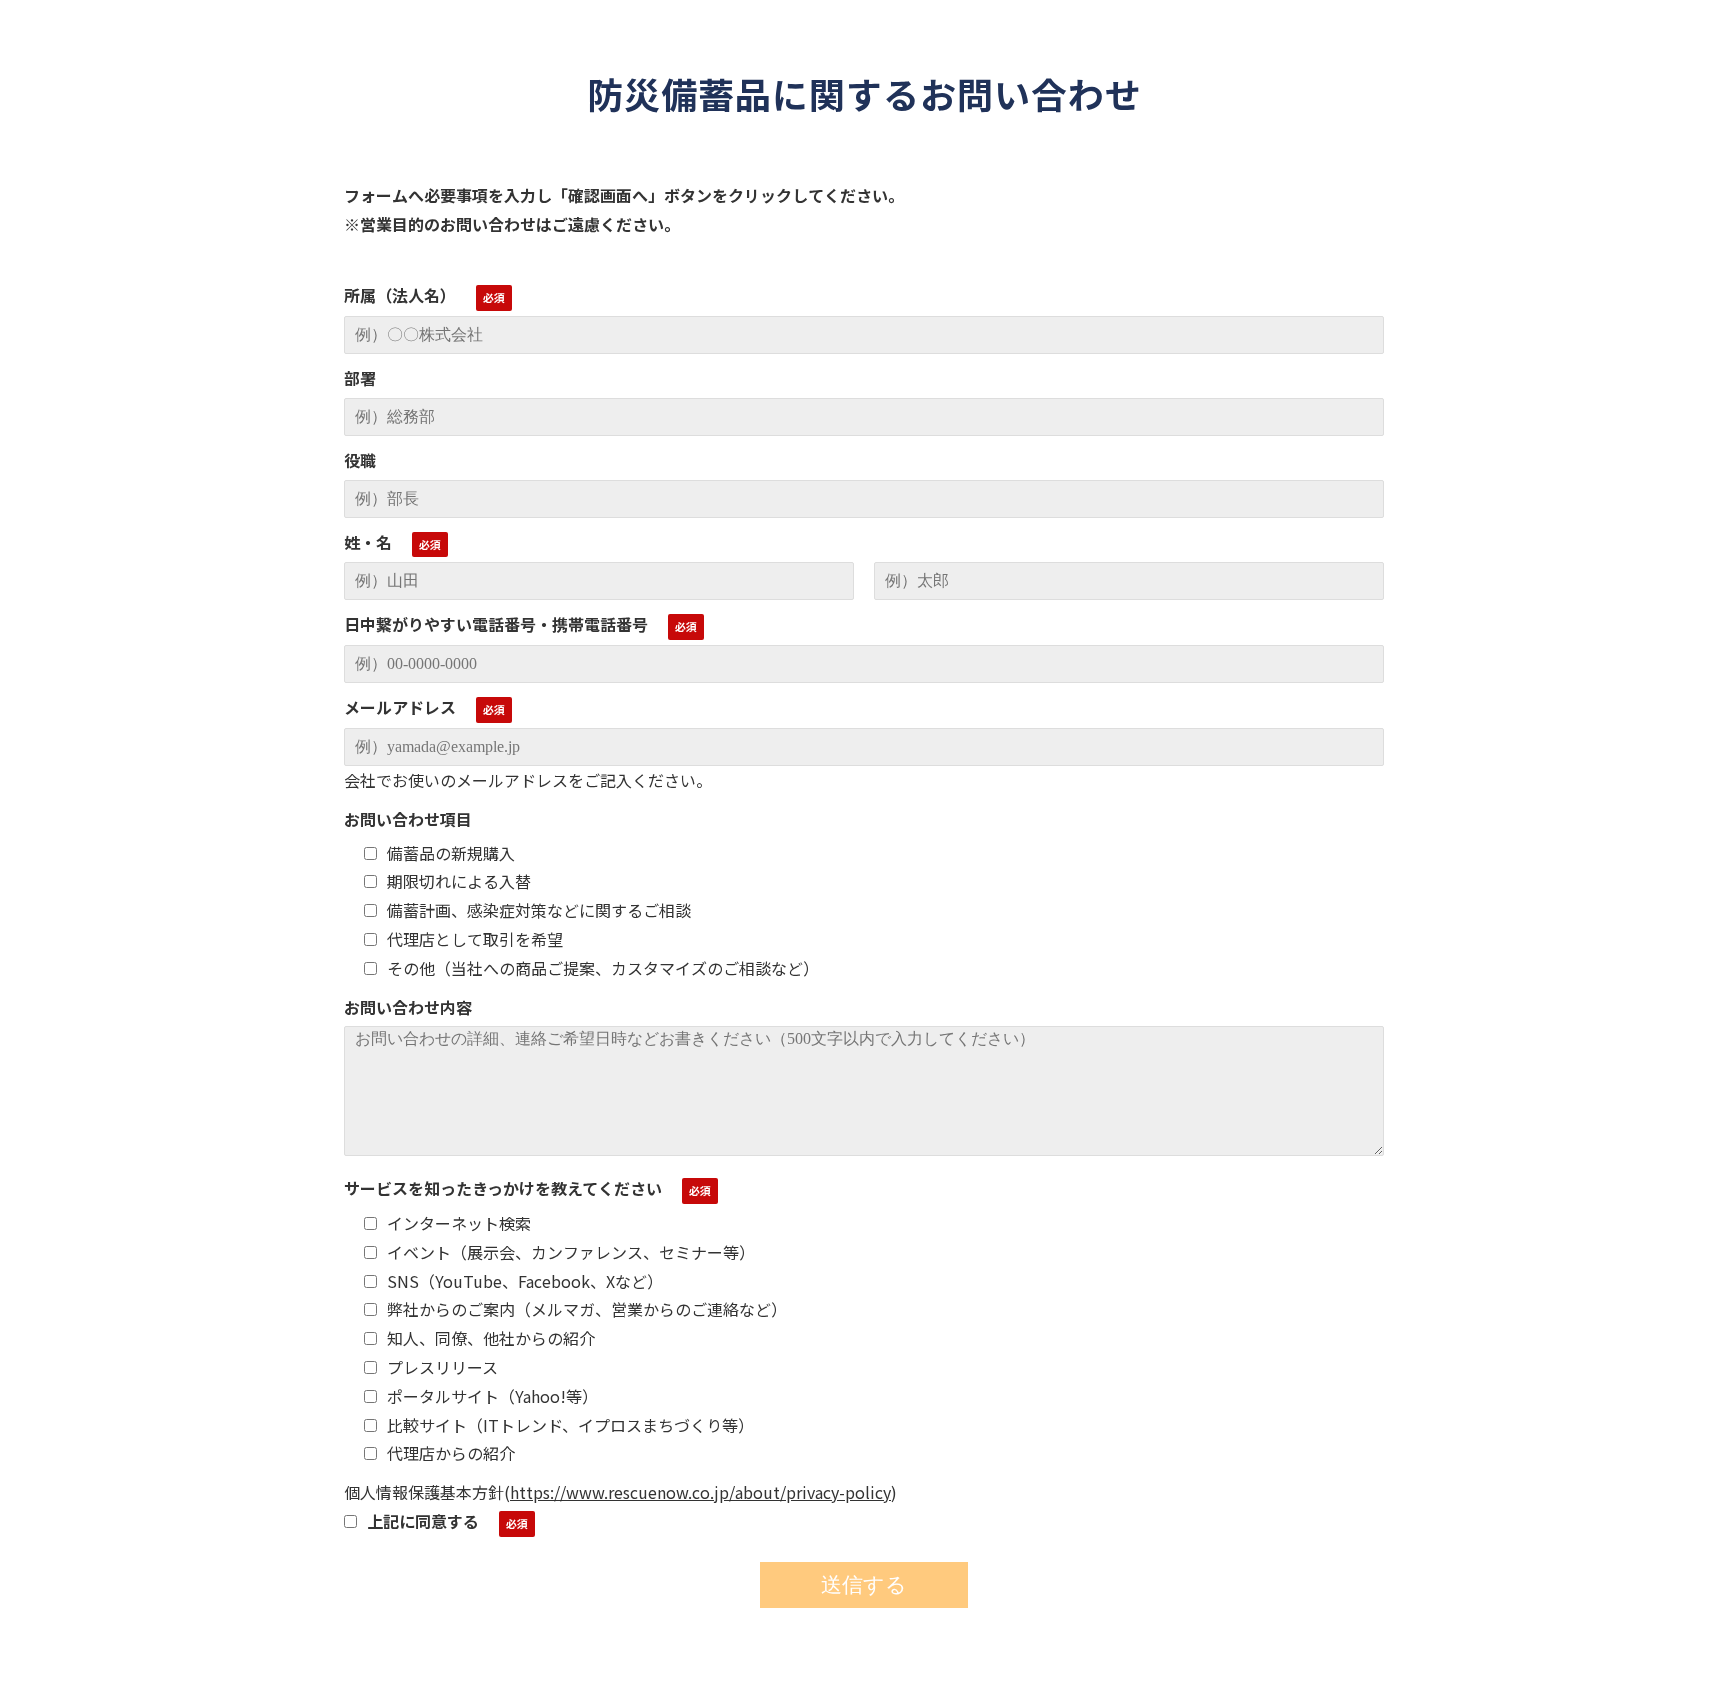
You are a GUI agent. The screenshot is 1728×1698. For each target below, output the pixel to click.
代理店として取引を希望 (475, 939)
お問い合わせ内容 (408, 1007)
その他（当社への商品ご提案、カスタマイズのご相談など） (603, 968)
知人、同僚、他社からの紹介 (491, 1338)
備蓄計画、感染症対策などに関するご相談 (539, 910)
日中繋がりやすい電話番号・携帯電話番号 (496, 624)
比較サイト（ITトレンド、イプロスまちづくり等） (570, 1425)
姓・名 (368, 542)
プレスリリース (442, 1367)
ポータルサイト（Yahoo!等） (492, 1396)
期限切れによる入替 (459, 881)
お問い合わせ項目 (408, 819)
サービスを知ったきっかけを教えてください (503, 1188)
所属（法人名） (400, 295)
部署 (360, 378)
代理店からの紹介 (451, 1453)
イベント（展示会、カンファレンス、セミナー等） (571, 1252)
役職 (360, 460)
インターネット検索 (459, 1223)
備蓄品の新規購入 (451, 853)
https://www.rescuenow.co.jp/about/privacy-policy (700, 1492)
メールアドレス (400, 707)
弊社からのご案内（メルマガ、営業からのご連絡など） (587, 1309)
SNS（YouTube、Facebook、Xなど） (525, 1281)
